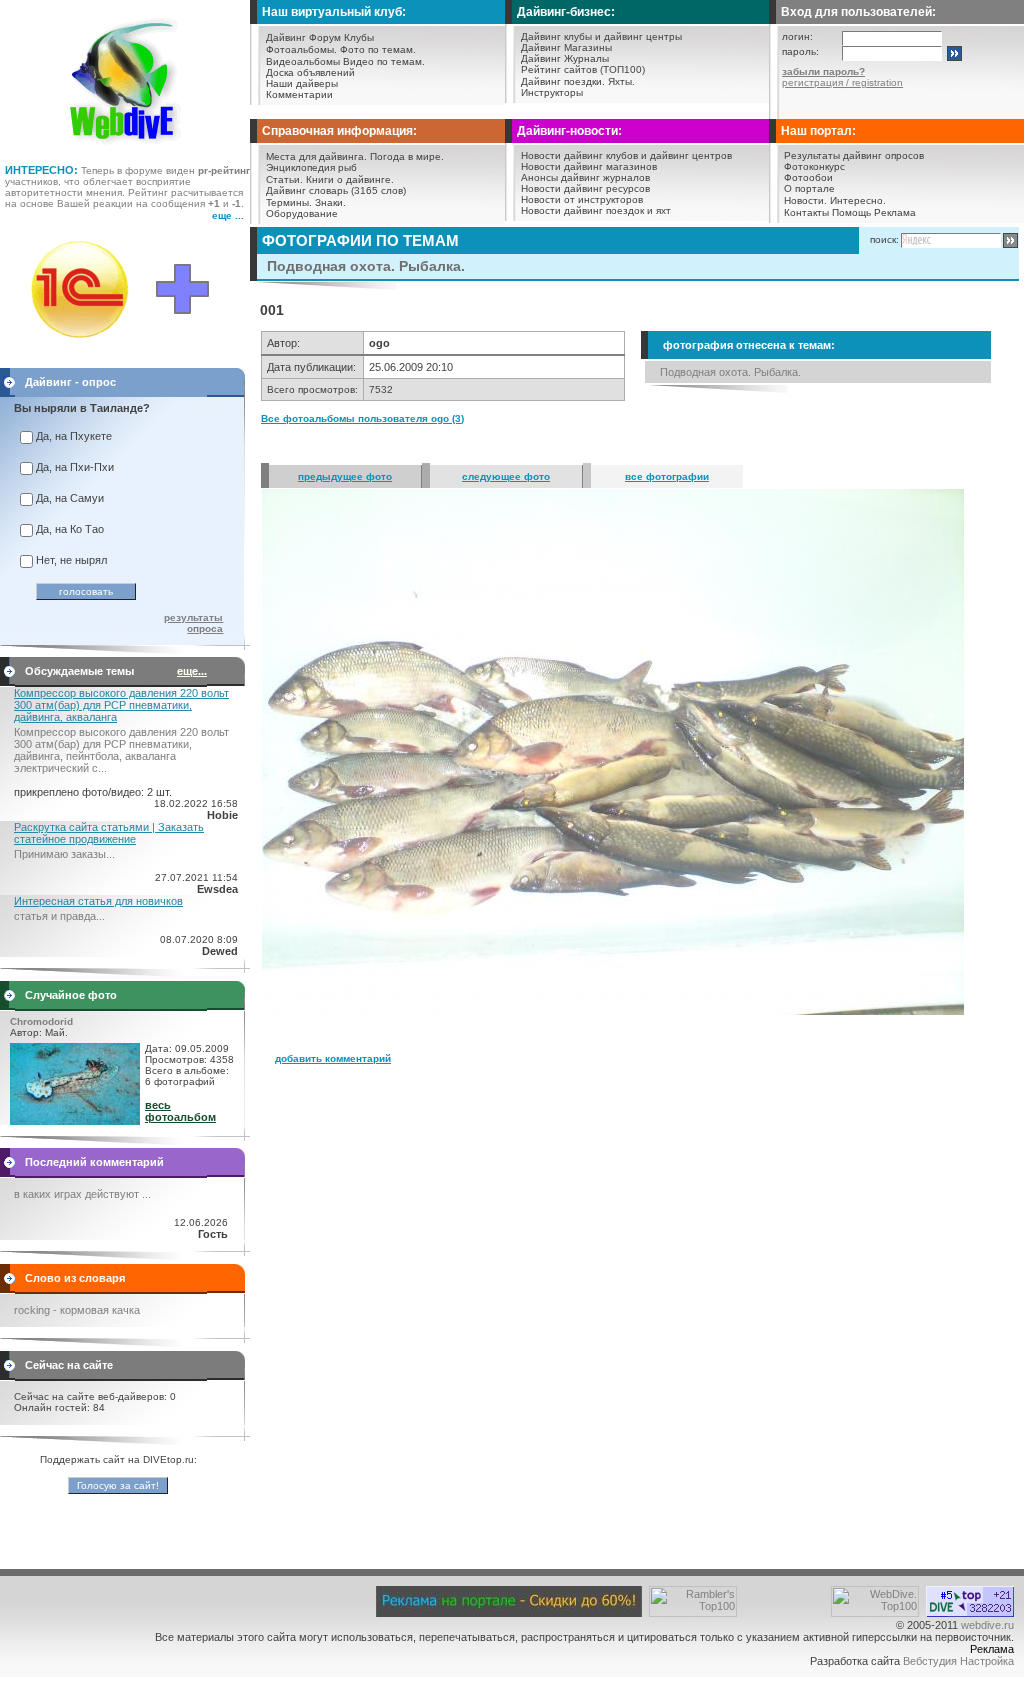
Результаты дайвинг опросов (854, 155)
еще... (192, 671)
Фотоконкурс (814, 166)
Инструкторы (552, 92)
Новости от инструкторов (582, 199)
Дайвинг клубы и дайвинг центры (601, 36)
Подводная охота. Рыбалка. (730, 372)
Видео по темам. (384, 61)
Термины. (289, 202)
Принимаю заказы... (64, 854)
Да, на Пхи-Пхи (75, 467)
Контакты (806, 212)
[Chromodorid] (75, 1121)
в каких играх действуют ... (82, 1194)
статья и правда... (59, 916)
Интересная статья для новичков (98, 901)
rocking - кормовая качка (77, 1310)
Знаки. (330, 202)
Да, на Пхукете (74, 436)
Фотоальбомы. (301, 49)
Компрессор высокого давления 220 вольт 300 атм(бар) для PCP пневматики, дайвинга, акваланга (121, 705)
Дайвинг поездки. (563, 81)
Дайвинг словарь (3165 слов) (336, 190)
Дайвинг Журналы (565, 58)
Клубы (359, 37)
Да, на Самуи (70, 498)
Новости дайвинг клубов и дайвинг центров (626, 155)
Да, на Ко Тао (70, 529)
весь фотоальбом (180, 1111)
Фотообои (808, 177)
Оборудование (302, 213)
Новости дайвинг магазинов (589, 166)
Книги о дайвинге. (350, 179)
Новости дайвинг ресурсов (585, 188)
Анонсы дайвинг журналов (585, 177)
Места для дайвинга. (316, 156)
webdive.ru (987, 1625)
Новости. (805, 200)
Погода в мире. (407, 156)
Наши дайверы (302, 83)
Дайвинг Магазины (566, 47)
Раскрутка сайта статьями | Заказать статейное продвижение (109, 833)
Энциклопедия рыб (311, 167)
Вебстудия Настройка (958, 1661)
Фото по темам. (378, 49)
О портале (809, 188)
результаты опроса (193, 623)
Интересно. (858, 200)
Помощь (851, 212)
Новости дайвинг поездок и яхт (596, 210)
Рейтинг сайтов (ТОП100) (583, 69)
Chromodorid (41, 1021)
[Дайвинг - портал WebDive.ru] (125, 150)
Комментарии (299, 94)
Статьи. (284, 179)
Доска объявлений (310, 72)
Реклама (895, 212)
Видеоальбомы (303, 61)
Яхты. (621, 81)
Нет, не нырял (71, 560)
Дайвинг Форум (303, 37)
